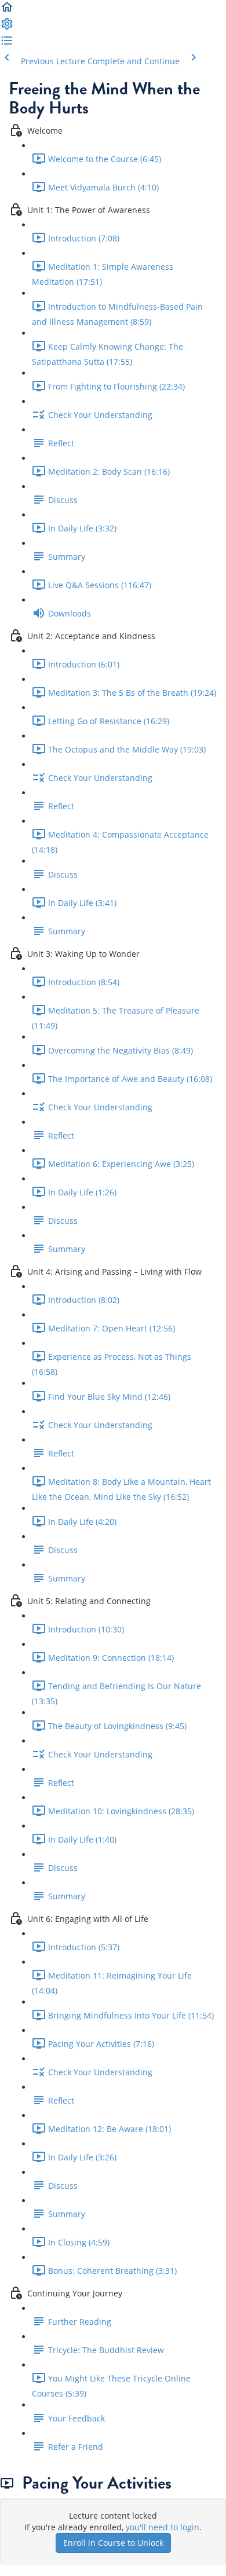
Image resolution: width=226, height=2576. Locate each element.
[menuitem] (7, 27)
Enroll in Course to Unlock (113, 2543)
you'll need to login (163, 2527)
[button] (7, 11)
